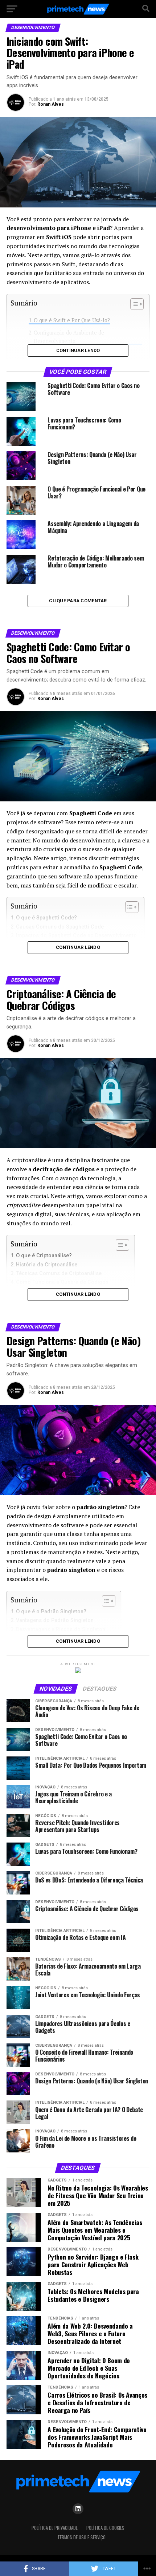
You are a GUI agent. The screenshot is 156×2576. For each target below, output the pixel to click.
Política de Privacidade (55, 2528)
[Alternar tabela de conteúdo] (119, 1245)
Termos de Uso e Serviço (81, 2537)
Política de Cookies (105, 2528)
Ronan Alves (51, 104)
